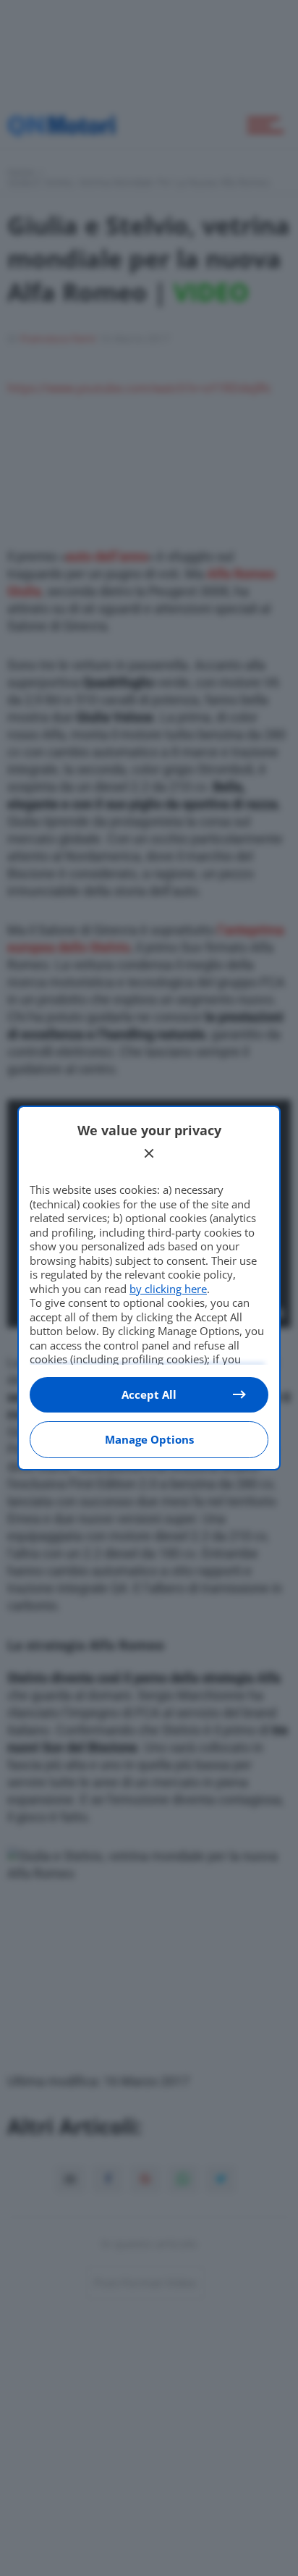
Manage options (149, 1439)
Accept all (149, 1394)
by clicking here (168, 1289)
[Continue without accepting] (149, 1153)
